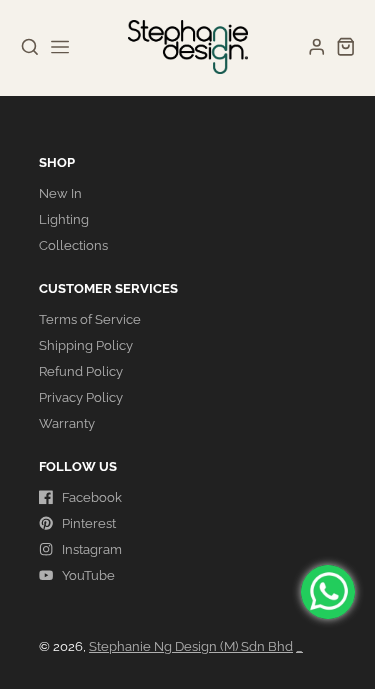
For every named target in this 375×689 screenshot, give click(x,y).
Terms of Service (90, 319)
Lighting (64, 219)
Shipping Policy (86, 345)
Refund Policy (81, 371)
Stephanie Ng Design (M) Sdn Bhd (191, 646)
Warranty (67, 423)
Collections (73, 245)
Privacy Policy (81, 397)
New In (60, 193)
